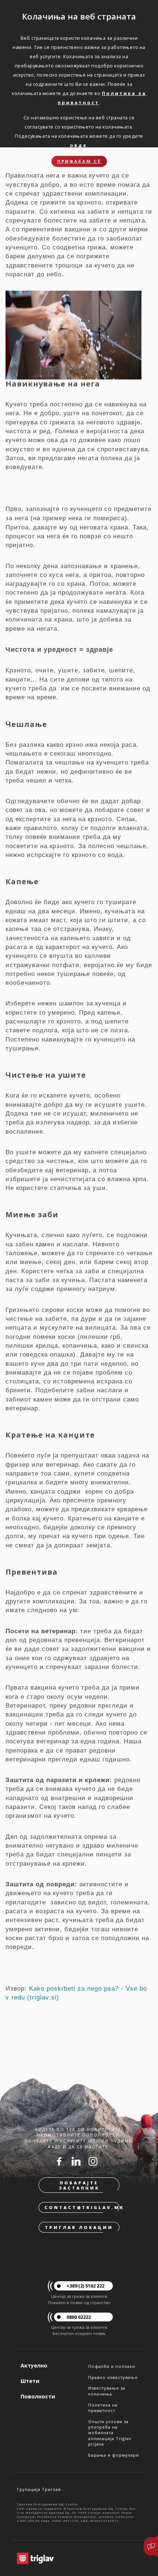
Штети (30, 2381)
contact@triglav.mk (82, 2207)
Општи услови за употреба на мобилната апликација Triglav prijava (110, 2433)
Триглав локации (79, 2227)
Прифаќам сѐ (79, 161)
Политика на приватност (103, 2408)
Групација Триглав (39, 2489)
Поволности (38, 2396)
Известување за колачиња (107, 2391)
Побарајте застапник (79, 2185)
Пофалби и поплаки (112, 2366)
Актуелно (34, 2365)
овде (78, 145)
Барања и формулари (114, 2455)
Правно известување (113, 2377)
